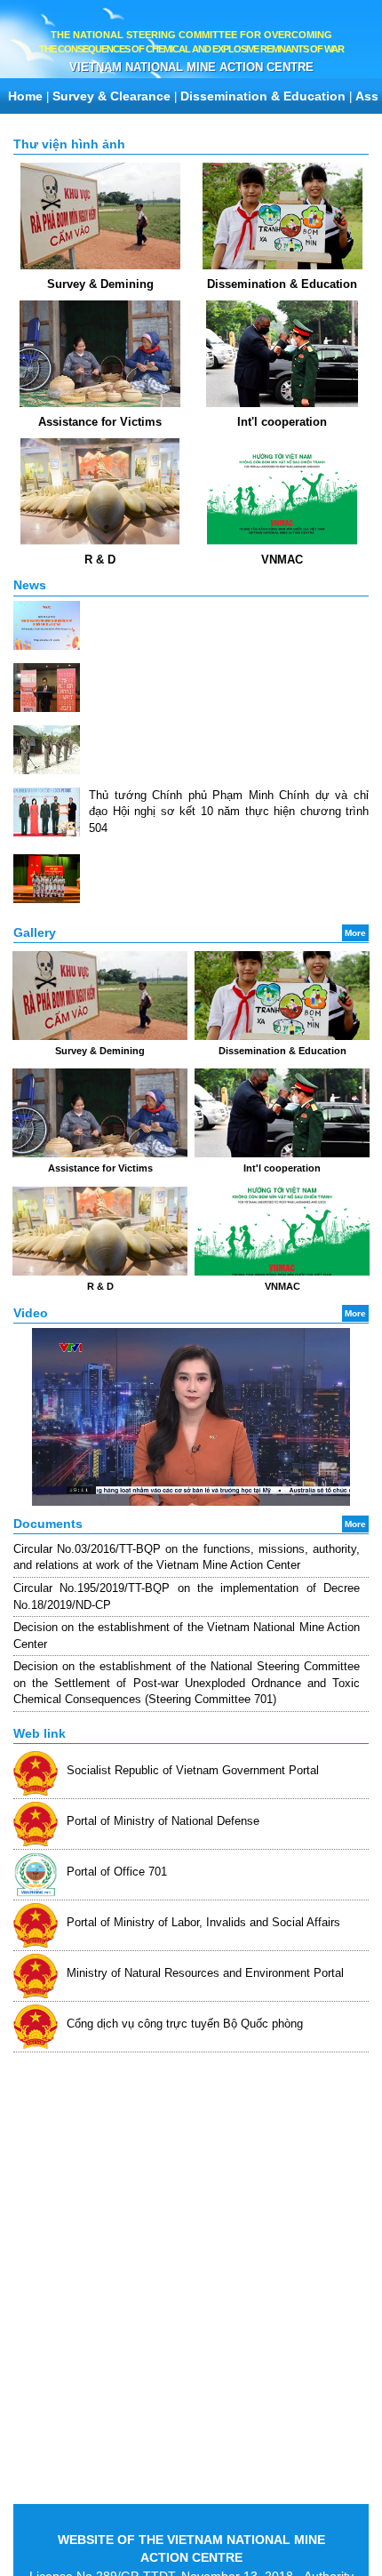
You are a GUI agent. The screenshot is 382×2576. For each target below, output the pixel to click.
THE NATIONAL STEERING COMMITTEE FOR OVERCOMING (191, 35)
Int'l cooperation (282, 422)
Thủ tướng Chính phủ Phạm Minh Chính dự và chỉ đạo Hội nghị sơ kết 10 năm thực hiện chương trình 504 (229, 812)
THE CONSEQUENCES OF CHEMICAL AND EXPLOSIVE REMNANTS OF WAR (191, 49)
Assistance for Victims (100, 422)
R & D (100, 560)
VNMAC (282, 560)
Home (25, 96)
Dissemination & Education (263, 96)
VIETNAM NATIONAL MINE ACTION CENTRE (191, 67)
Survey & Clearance (111, 96)
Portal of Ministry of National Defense (163, 1821)
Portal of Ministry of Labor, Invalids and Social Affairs (203, 1922)
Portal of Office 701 (117, 1872)
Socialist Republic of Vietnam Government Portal (193, 1770)
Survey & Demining (100, 284)
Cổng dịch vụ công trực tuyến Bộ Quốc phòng (185, 2024)
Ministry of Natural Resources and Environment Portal (205, 1973)
